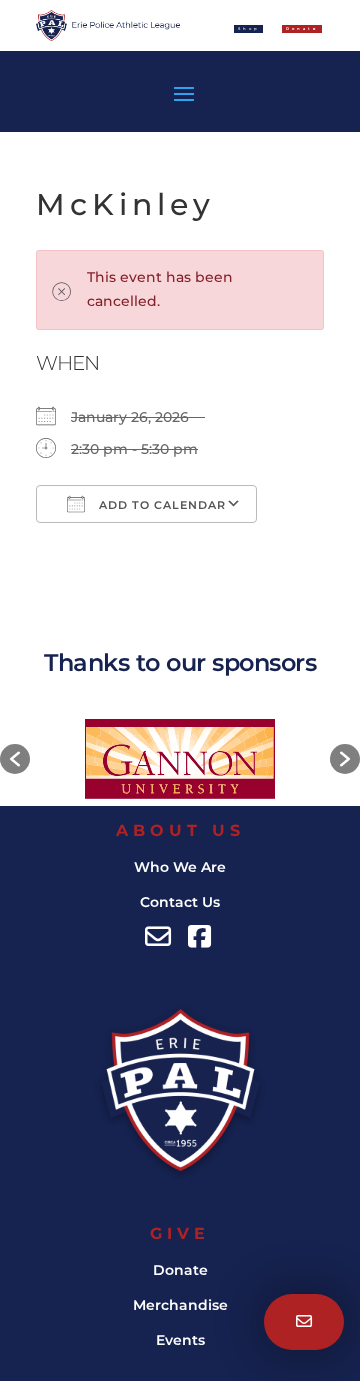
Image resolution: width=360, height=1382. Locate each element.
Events (180, 1340)
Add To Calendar (160, 505)
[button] (15, 759)
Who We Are (180, 867)
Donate (180, 1270)
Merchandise (180, 1305)
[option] (180, 759)
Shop (249, 28)
